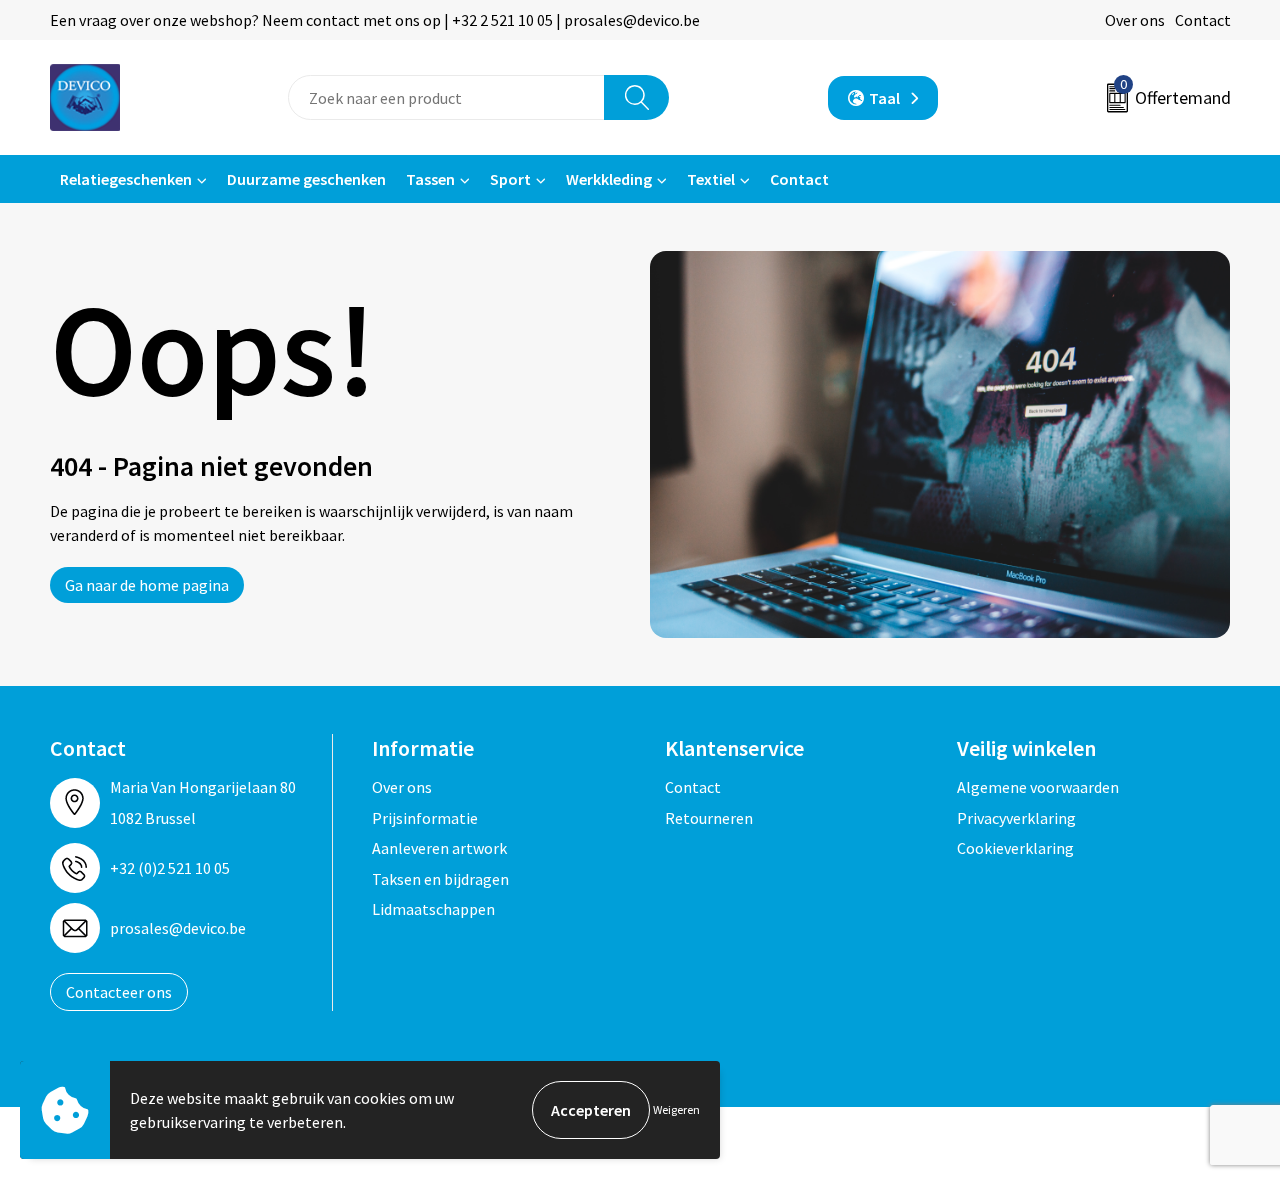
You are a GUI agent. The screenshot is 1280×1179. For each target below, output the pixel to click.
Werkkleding (609, 179)
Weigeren (676, 1109)
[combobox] (446, 97)
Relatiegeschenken (126, 179)
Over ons (1135, 20)
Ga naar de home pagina (147, 585)
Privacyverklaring (1016, 818)
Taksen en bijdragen (440, 879)
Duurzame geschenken (306, 179)
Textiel (711, 179)
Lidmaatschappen (433, 909)
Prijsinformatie (425, 818)
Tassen (430, 179)
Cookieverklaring (1015, 848)
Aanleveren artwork (439, 848)
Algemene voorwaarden (1038, 787)
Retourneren (709, 818)
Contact (1203, 20)
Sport (510, 179)
